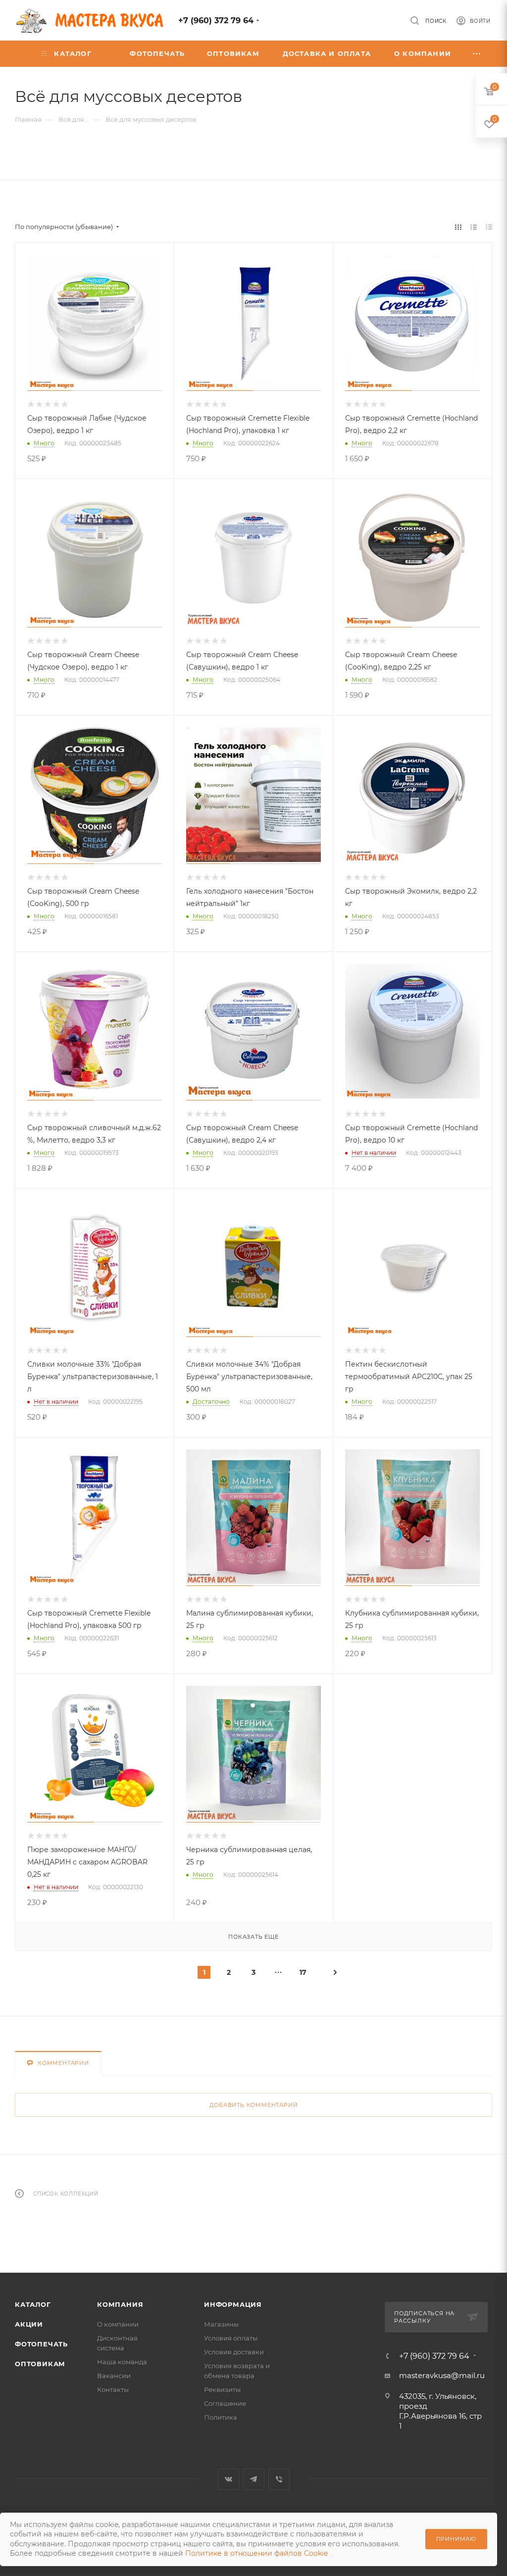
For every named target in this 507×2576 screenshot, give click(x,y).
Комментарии (63, 2063)
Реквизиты (222, 2389)
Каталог (33, 2304)
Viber (279, 2479)
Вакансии (114, 2376)
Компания (120, 2304)
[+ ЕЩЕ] (477, 54)
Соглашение (225, 2403)
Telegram (254, 2479)
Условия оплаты (231, 2338)
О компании (118, 2324)
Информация (233, 2304)
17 (303, 1972)
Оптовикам (40, 2364)
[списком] (474, 227)
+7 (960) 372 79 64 (216, 21)
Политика (221, 2417)
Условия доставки (234, 2352)
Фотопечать (41, 2344)
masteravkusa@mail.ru (442, 2375)
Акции (29, 2324)
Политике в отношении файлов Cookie (256, 2553)
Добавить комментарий (254, 2105)
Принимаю (456, 2539)
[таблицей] (489, 227)
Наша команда (122, 2362)
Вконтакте (228, 2479)
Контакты (113, 2389)
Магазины (221, 2324)
